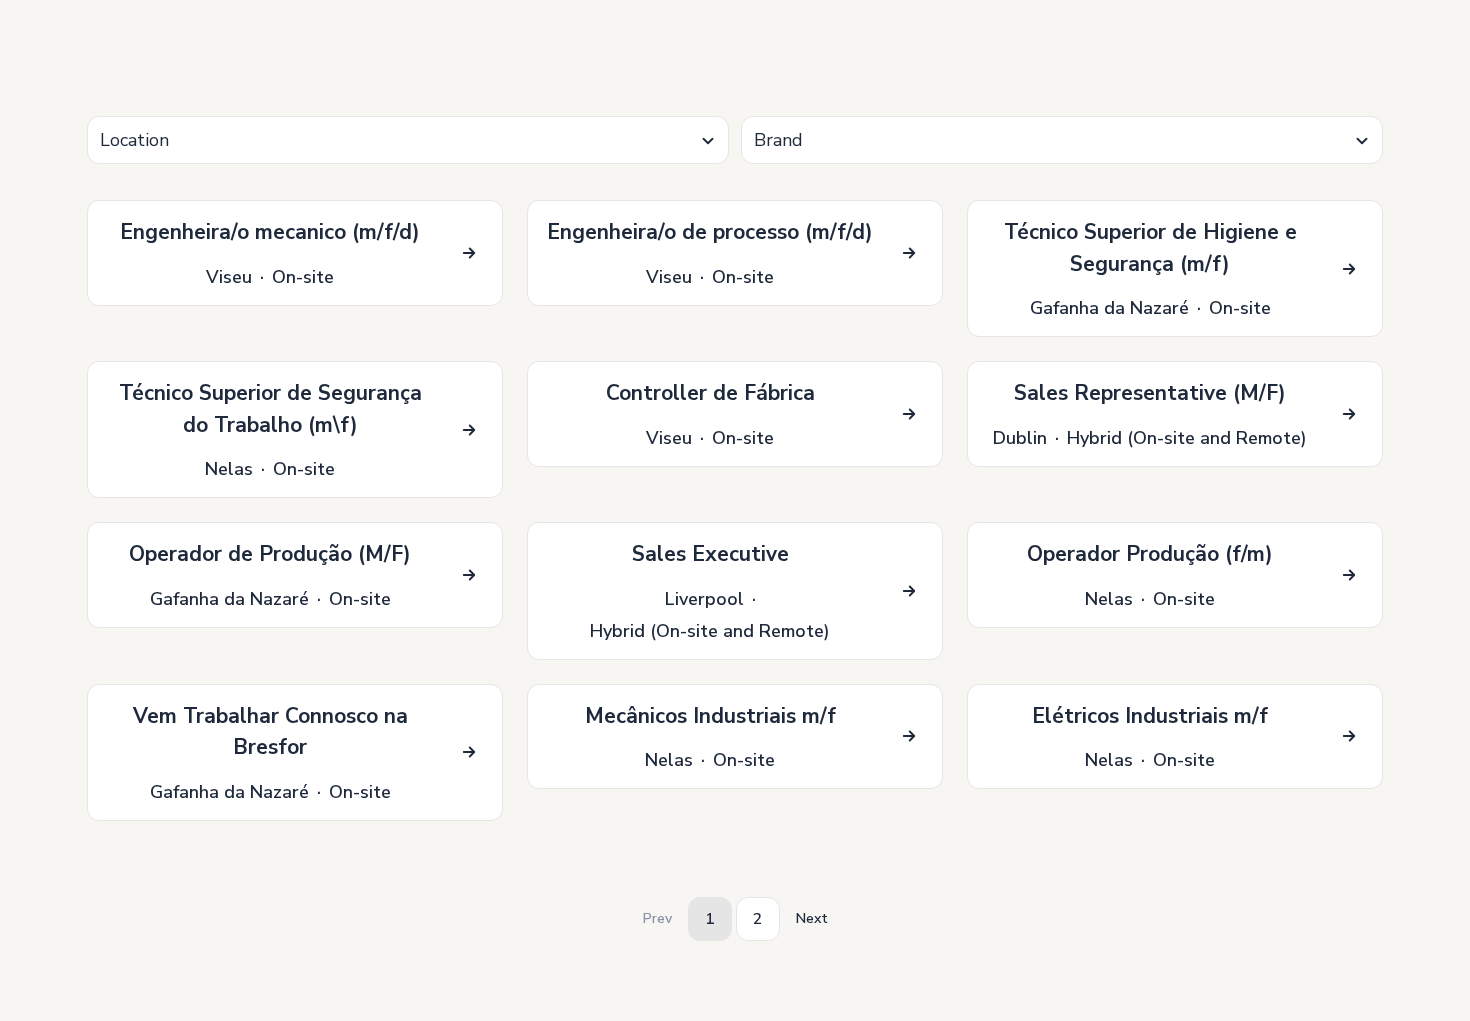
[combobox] (408, 140)
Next (812, 918)
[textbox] (408, 140)
